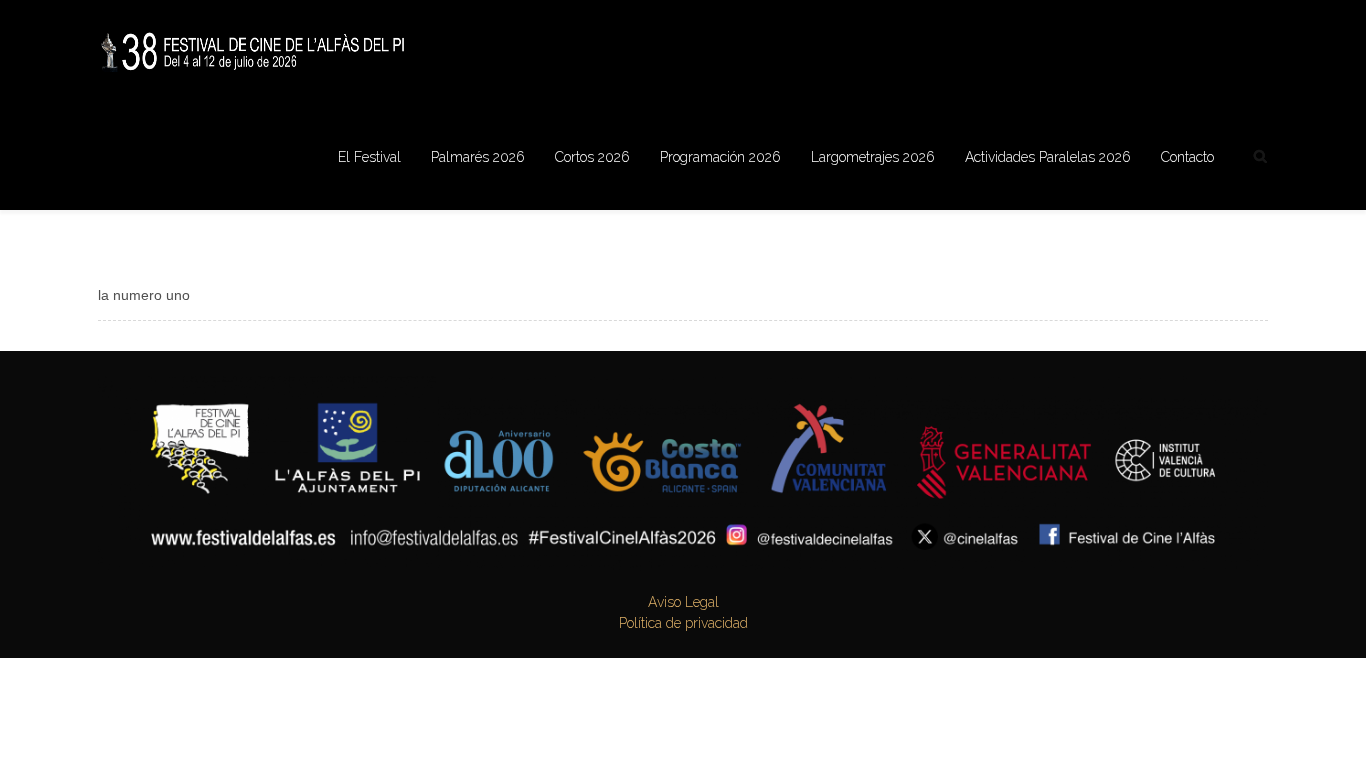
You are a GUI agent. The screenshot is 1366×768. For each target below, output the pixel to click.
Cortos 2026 (592, 157)
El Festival (369, 157)
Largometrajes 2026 (873, 157)
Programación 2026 (720, 157)
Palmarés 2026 (478, 157)
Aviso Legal (683, 602)
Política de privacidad (683, 623)
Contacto (1187, 157)
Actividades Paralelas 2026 (1048, 157)
